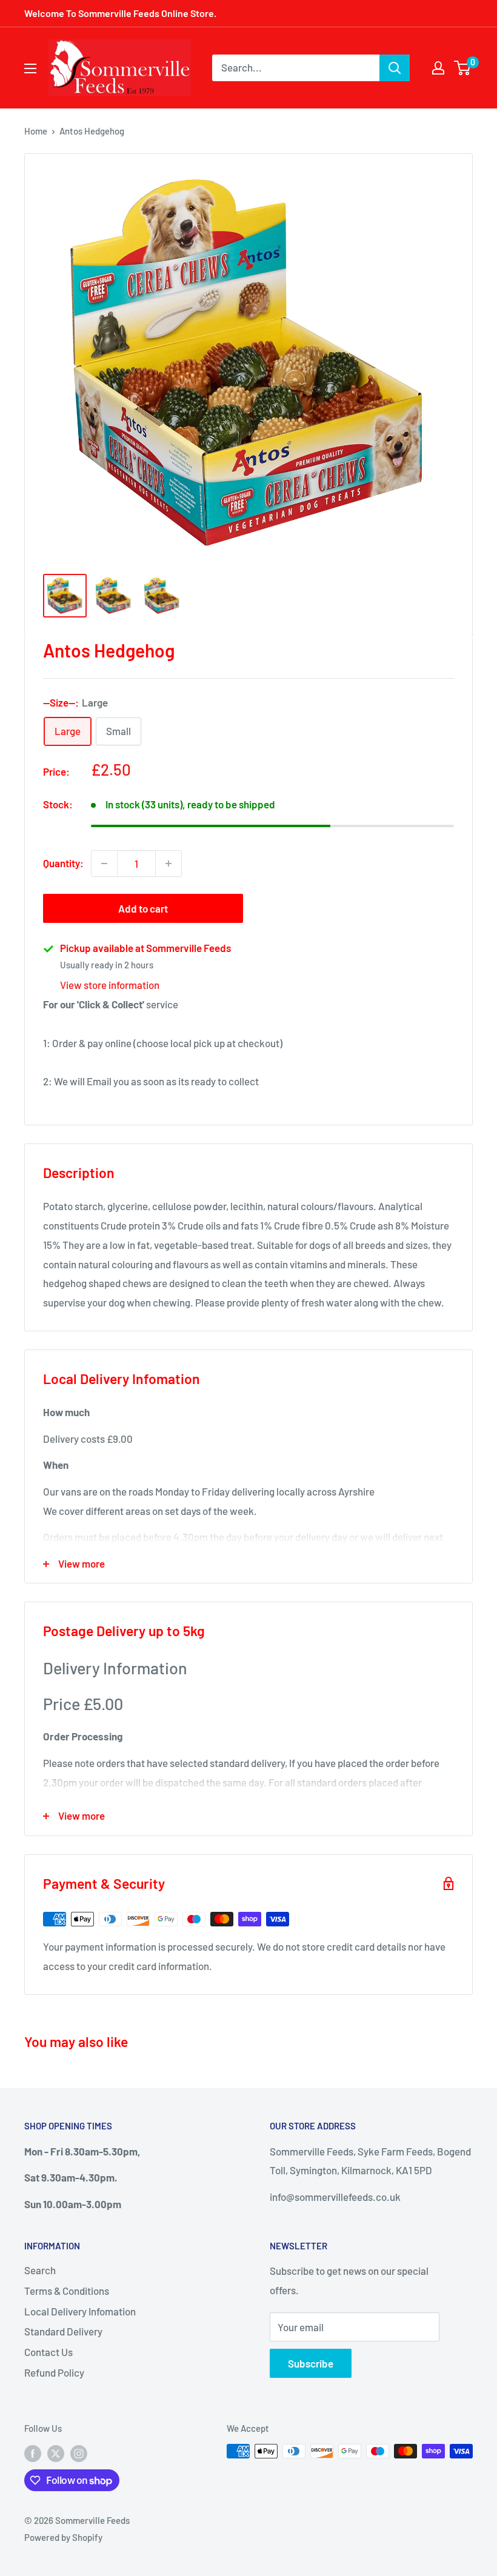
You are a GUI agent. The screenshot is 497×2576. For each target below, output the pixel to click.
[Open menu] (30, 68)
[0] (463, 68)
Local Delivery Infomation (80, 2311)
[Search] (395, 68)
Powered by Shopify (63, 2537)
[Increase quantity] (168, 864)
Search (40, 2270)
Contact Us (48, 2352)
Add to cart (143, 908)
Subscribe (311, 2363)
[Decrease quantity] (104, 864)
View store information (110, 985)
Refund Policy (54, 2372)
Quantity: (63, 863)
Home (36, 131)
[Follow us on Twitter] (56, 2453)
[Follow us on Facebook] (33, 2453)
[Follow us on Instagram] (79, 2453)
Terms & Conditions (67, 2291)
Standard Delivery (63, 2331)
